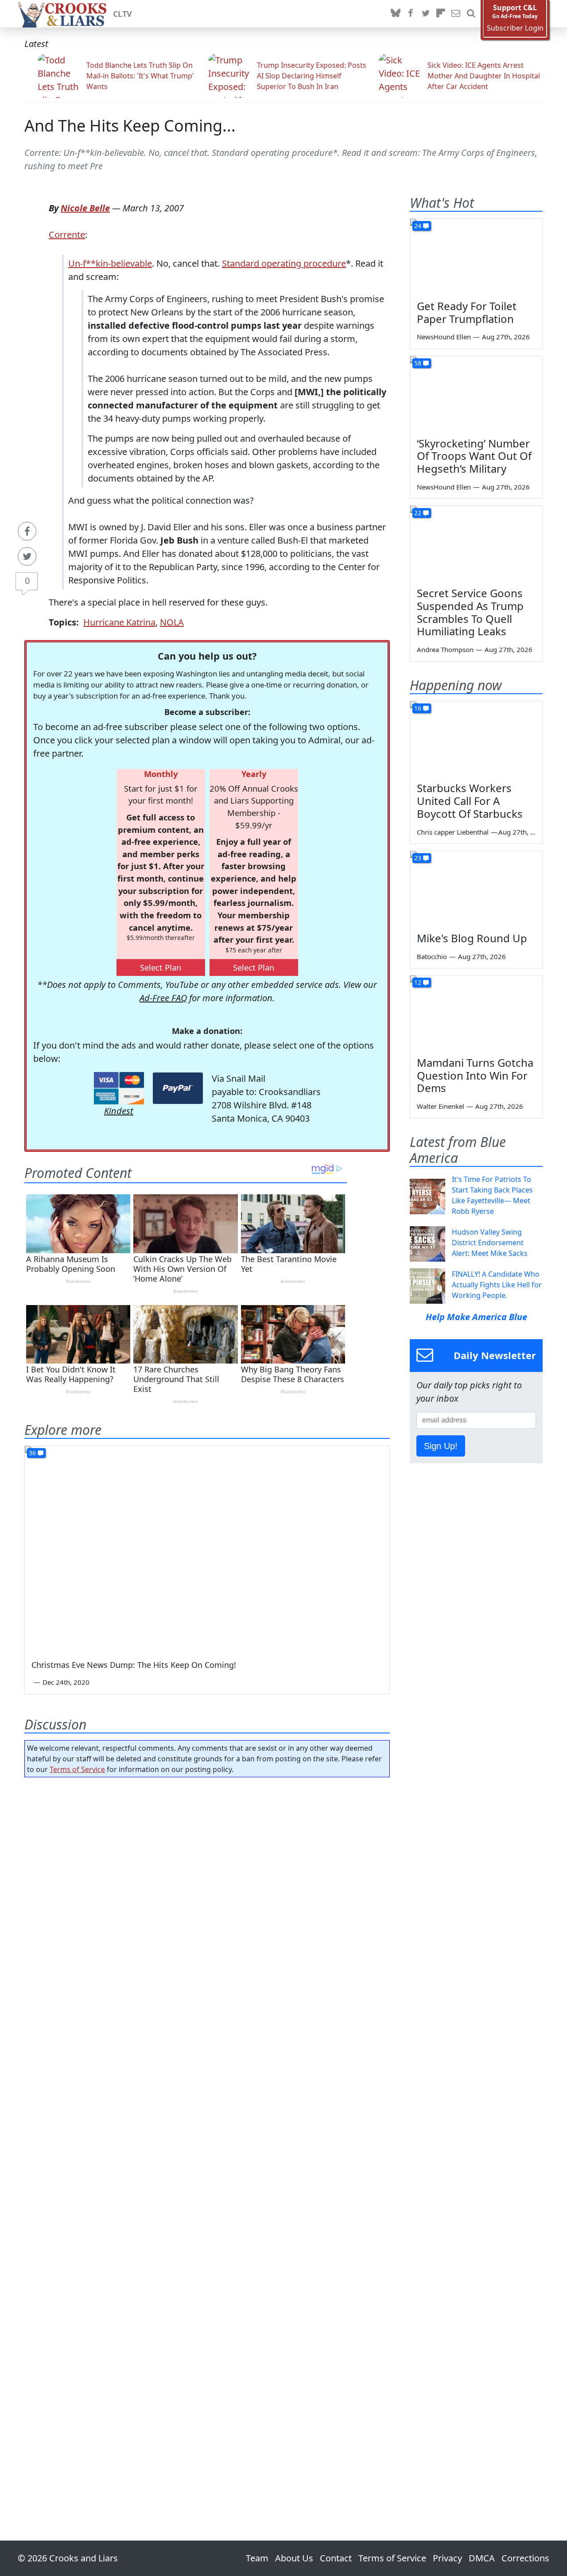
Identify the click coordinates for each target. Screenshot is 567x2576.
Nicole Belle (85, 208)
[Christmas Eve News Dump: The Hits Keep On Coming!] (207, 1548)
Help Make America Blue (476, 1317)
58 (418, 363)
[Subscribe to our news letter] (456, 14)
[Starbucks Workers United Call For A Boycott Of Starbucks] (476, 738)
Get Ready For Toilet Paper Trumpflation (467, 312)
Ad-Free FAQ (163, 998)
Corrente (67, 235)
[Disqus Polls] (207, 1899)
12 (418, 982)
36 (32, 1453)
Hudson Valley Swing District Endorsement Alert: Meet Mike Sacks (490, 1243)
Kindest (119, 1111)
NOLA (172, 622)
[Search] (471, 14)
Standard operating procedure (284, 263)
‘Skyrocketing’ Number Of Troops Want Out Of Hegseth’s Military (474, 456)
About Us (294, 2558)
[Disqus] (207, 2134)
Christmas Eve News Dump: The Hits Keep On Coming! (134, 1665)
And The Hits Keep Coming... (130, 126)
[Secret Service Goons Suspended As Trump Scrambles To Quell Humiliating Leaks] (476, 543)
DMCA (482, 2558)
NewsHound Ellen (444, 337)
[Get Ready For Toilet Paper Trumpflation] (476, 256)
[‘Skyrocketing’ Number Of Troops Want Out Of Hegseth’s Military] (476, 393)
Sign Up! (441, 1446)
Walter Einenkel (441, 1106)
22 (418, 513)
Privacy (447, 2558)
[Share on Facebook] (27, 531)
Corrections (525, 2558)
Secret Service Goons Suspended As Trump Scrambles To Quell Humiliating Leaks (470, 612)
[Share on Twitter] (27, 556)
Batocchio (432, 956)
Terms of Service (77, 1769)
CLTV (122, 14)
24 (418, 226)
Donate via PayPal (178, 1088)
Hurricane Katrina (119, 622)
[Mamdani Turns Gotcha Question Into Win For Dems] (476, 1013)
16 (418, 708)
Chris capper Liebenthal (453, 832)
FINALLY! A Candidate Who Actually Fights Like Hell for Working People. (497, 1285)
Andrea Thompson (445, 649)
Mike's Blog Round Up (472, 938)
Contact (336, 2558)
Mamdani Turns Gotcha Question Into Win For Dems (475, 1075)
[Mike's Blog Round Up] (476, 888)
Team (257, 2558)
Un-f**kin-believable (110, 263)
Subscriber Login (515, 28)
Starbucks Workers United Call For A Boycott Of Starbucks (470, 801)
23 (418, 858)
